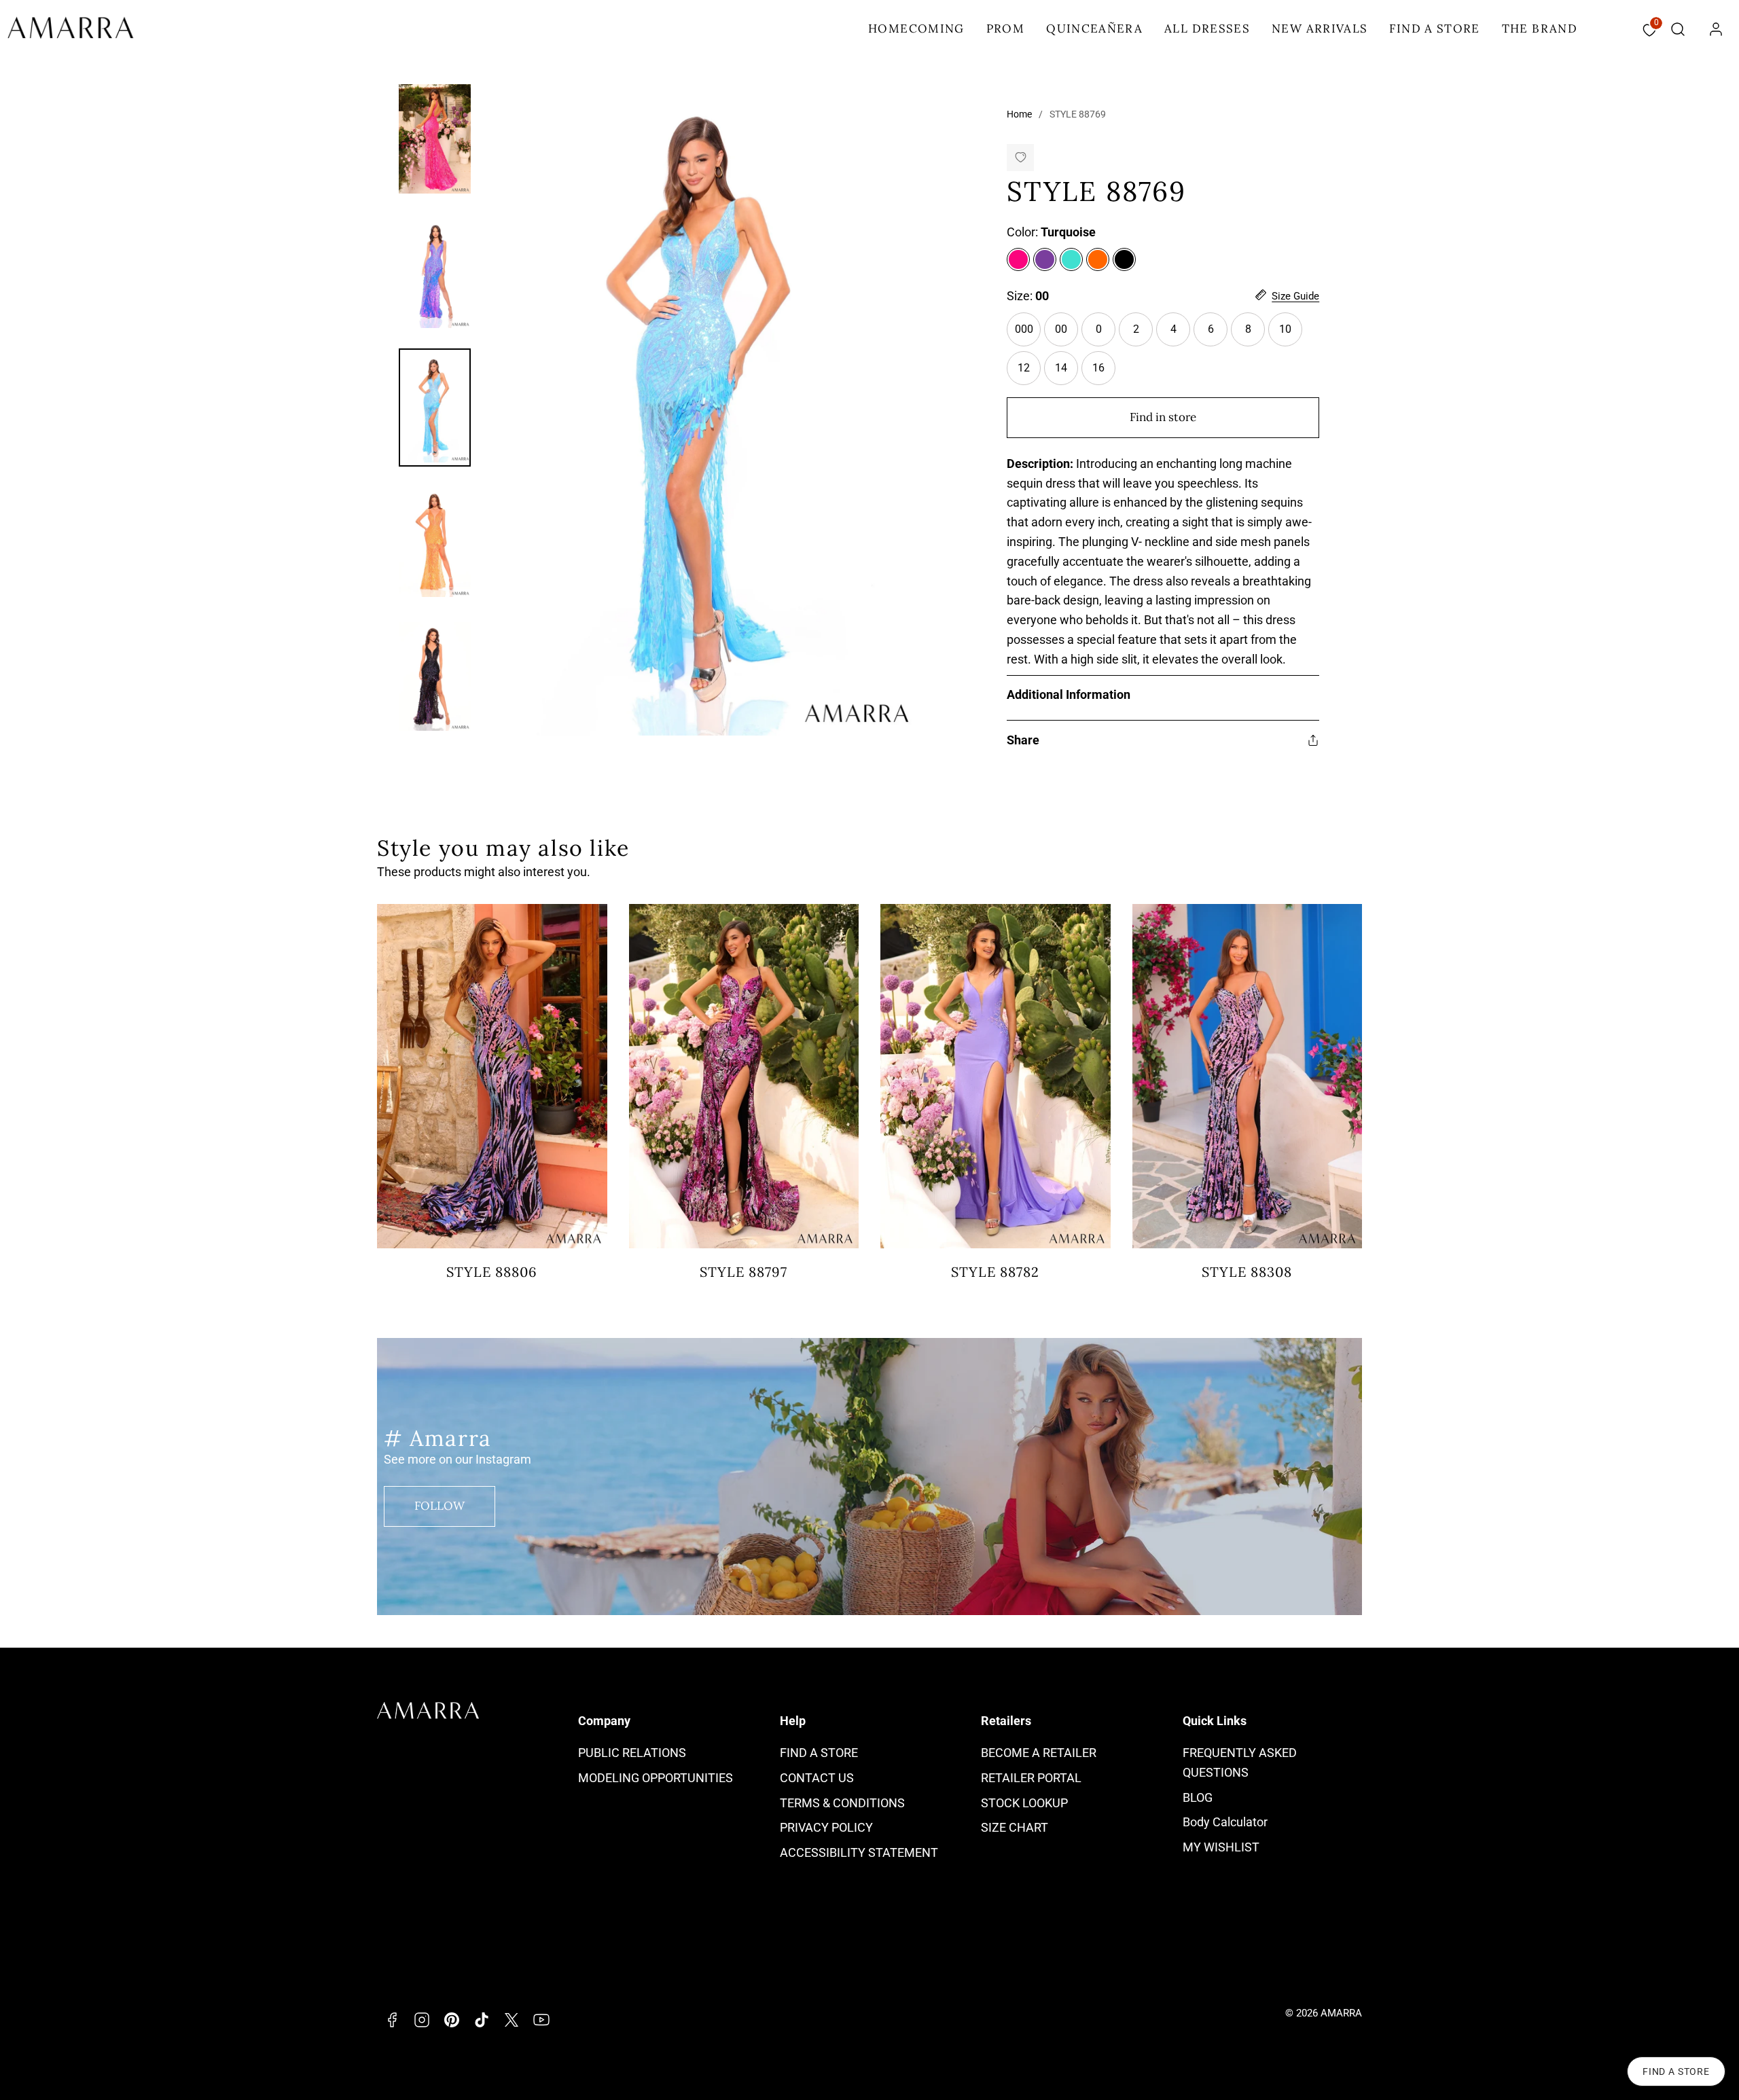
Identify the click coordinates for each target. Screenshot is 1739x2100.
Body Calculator (1225, 1822)
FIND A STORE (1434, 29)
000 (1028, 334)
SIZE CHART (1015, 1827)
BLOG (1198, 1797)
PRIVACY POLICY (826, 1827)
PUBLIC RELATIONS (632, 1753)
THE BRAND (1540, 29)
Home (1019, 114)
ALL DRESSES (1207, 29)
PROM (1005, 29)
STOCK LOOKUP (1024, 1803)
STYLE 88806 (492, 1272)
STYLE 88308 (1247, 1272)
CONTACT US (817, 1778)
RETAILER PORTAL (1031, 1778)
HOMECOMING (916, 29)
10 (1291, 334)
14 (1066, 373)
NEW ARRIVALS (1320, 29)
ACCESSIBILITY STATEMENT (859, 1852)
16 (1104, 373)
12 (1029, 373)
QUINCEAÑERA (1094, 29)
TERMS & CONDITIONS (842, 1803)
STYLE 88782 (995, 1272)
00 (1061, 329)
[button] (1678, 29)
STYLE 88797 (743, 1272)
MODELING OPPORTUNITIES (656, 1778)
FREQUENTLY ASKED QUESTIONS (1240, 1762)
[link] (1716, 29)
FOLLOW (440, 1506)
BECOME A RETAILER (1039, 1753)
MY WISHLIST (1221, 1847)
